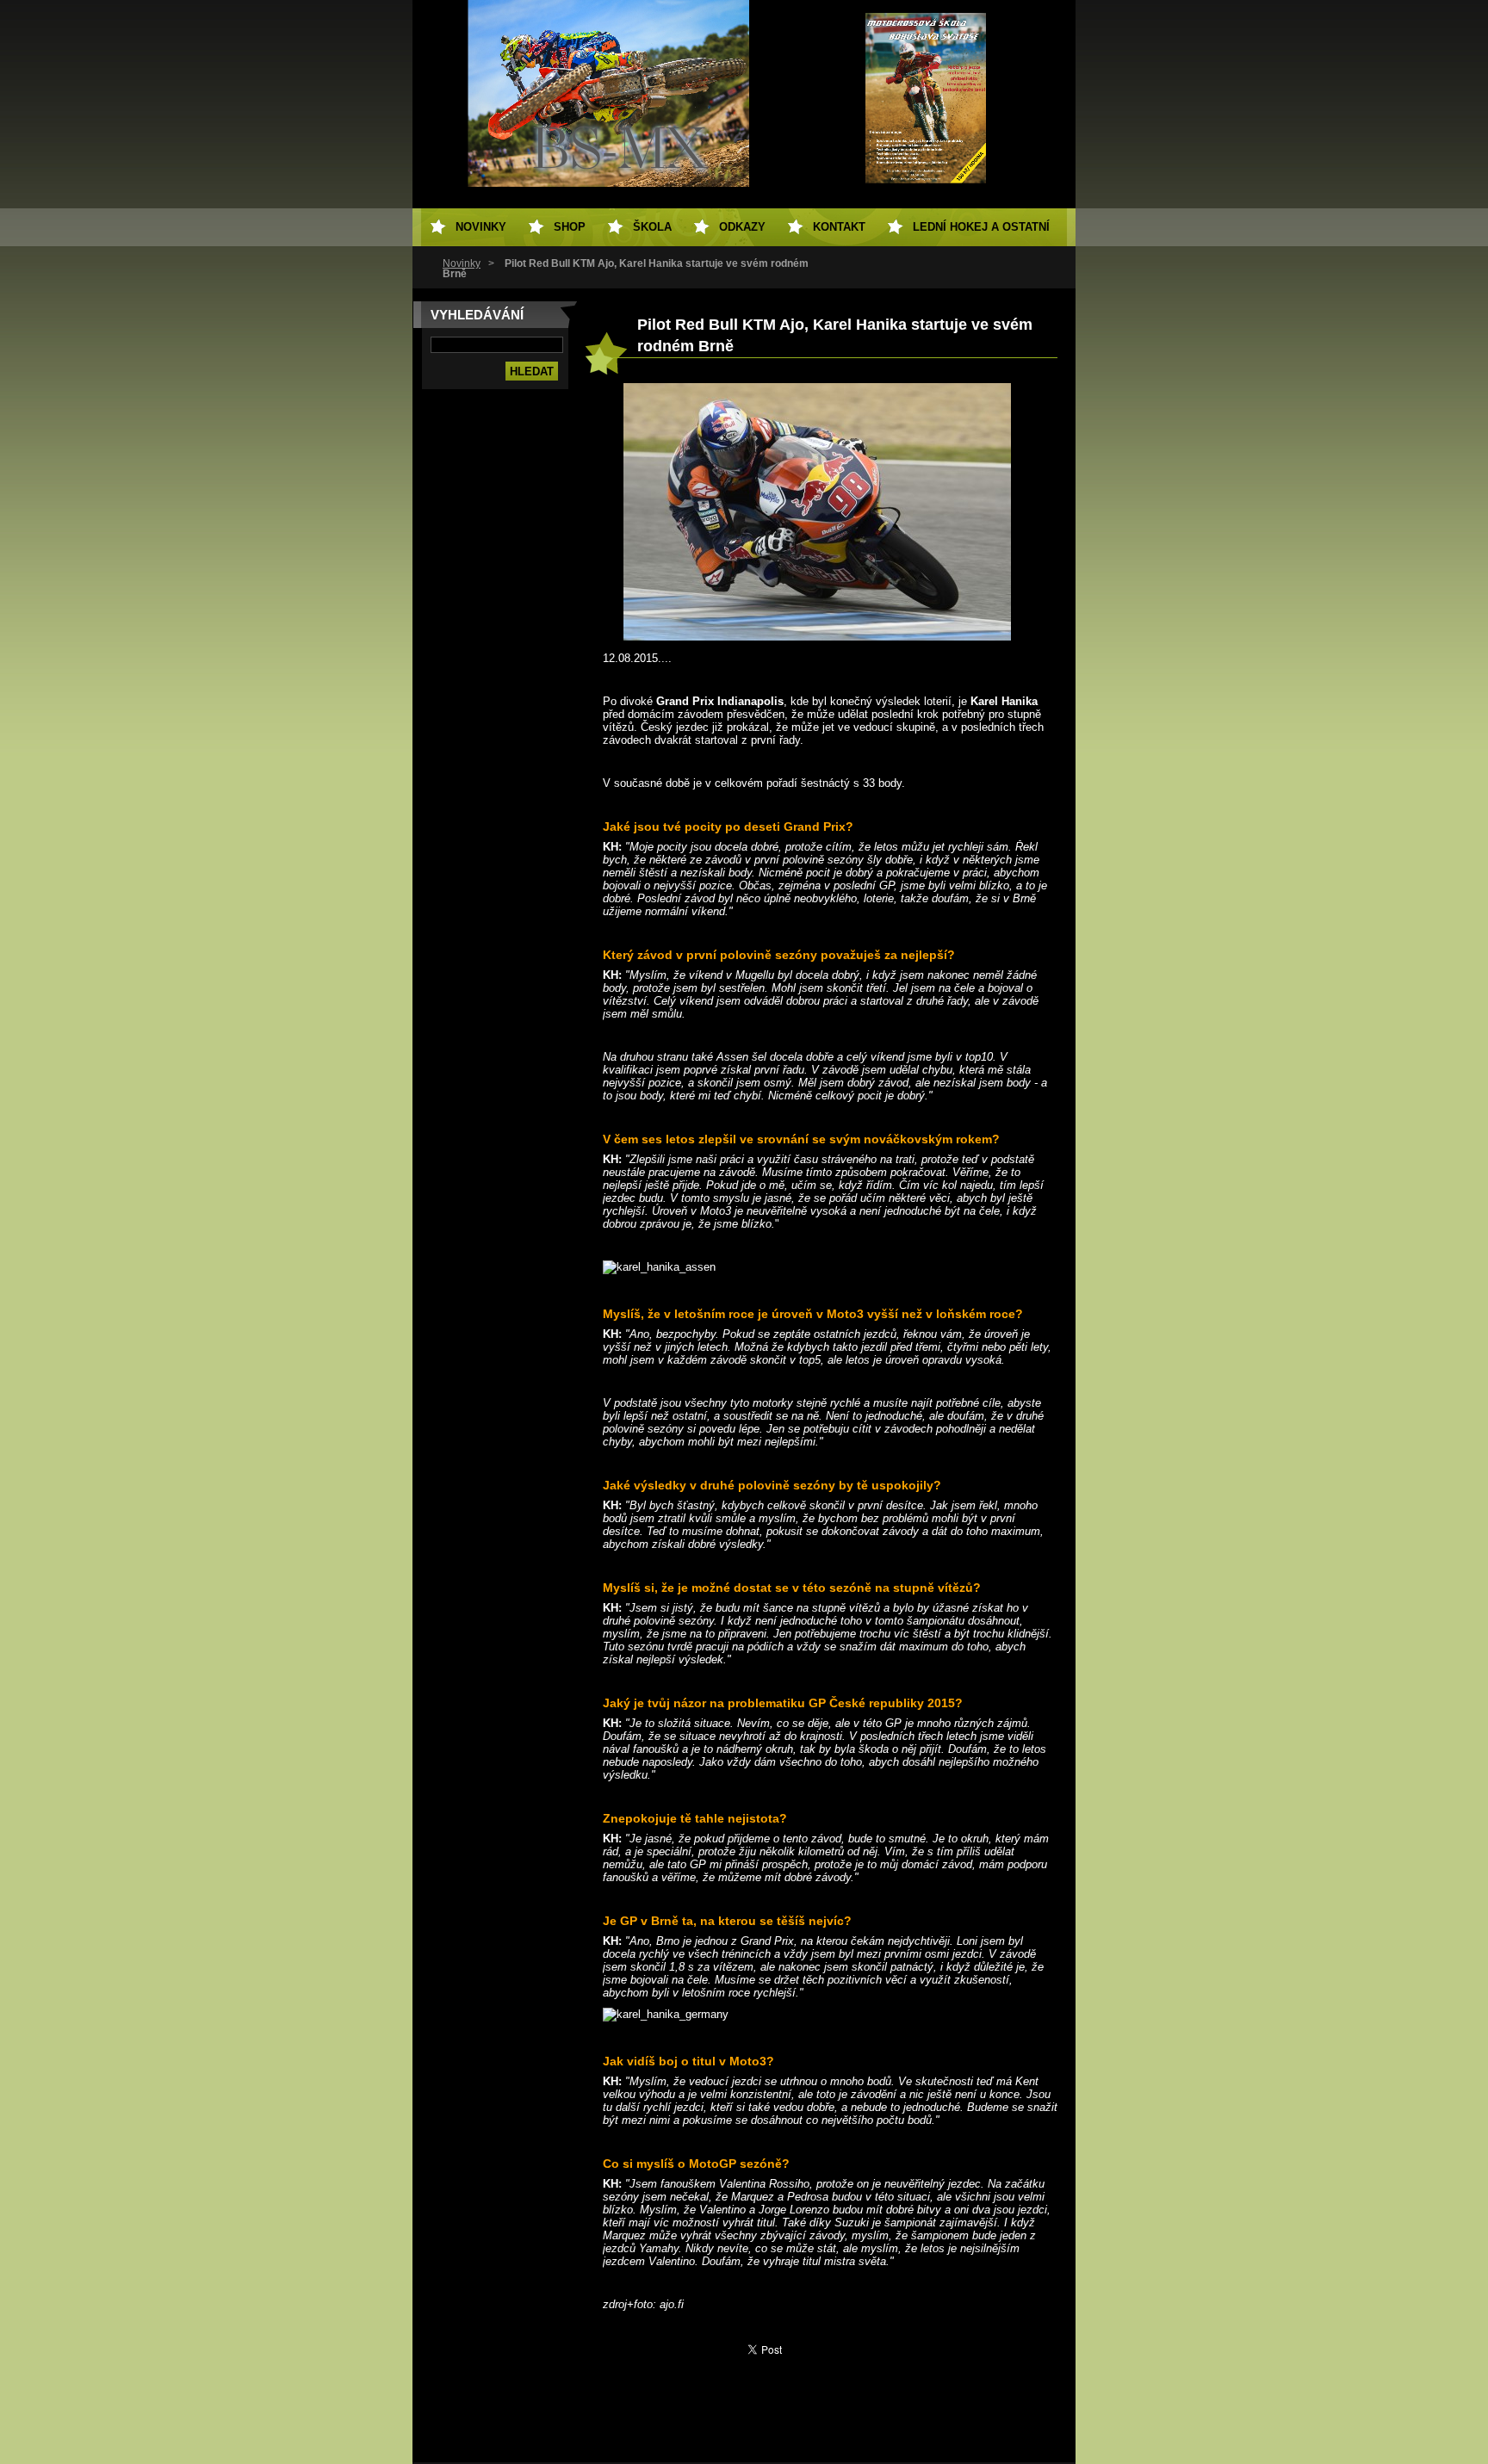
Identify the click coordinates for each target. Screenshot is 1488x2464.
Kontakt (839, 227)
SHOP (570, 227)
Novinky (462, 263)
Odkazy (742, 227)
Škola (652, 227)
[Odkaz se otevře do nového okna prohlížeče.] (817, 637)
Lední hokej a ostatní (981, 227)
